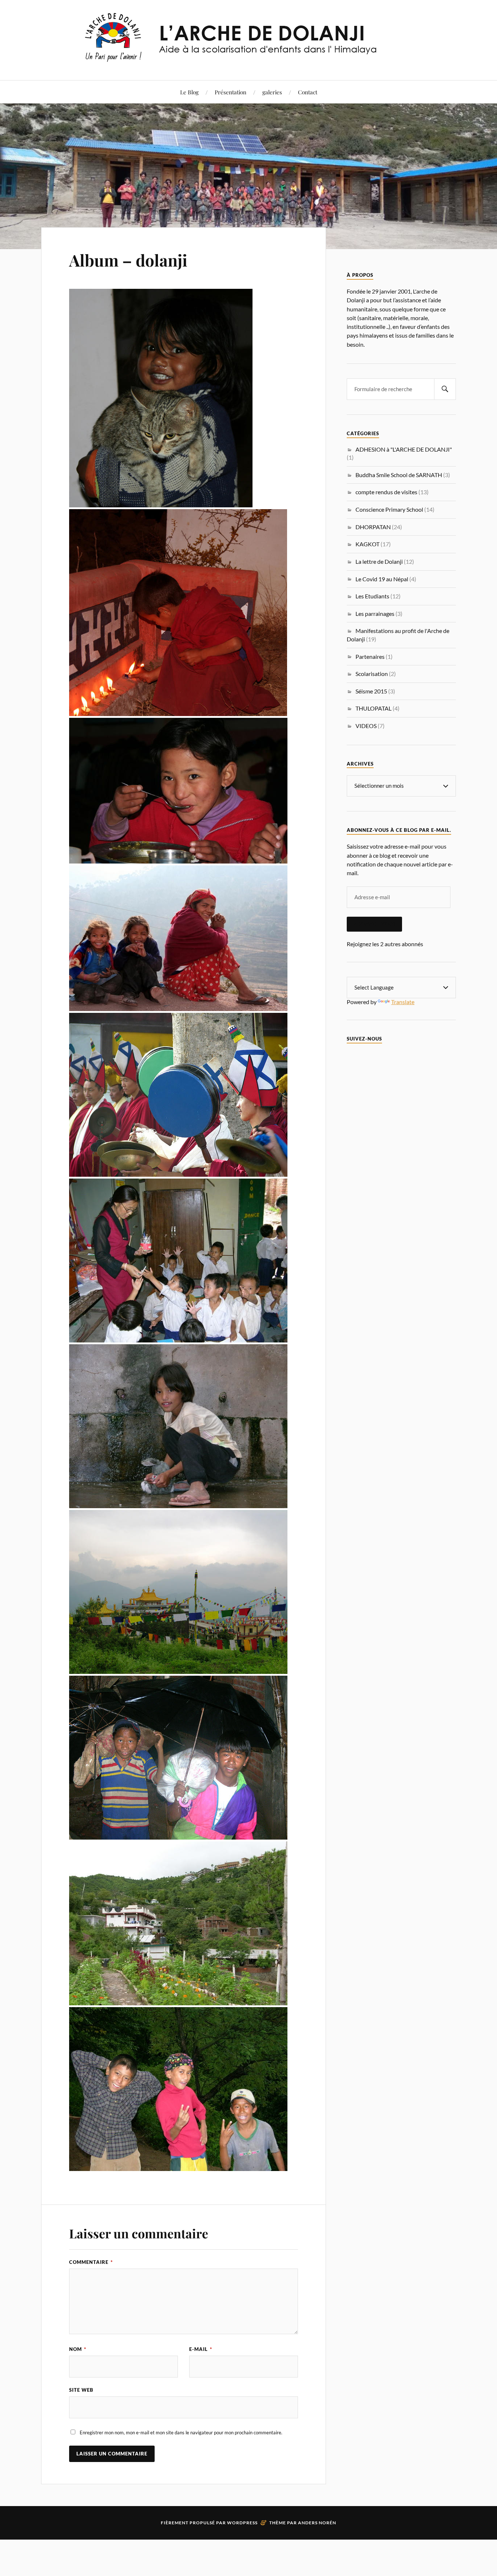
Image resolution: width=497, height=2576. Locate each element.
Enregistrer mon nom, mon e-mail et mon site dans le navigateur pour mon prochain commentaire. (181, 2433)
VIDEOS (366, 726)
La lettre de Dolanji (379, 561)
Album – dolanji (128, 260)
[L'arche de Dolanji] (249, 58)
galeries (272, 92)
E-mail (201, 2349)
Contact (308, 92)
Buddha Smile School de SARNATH (399, 475)
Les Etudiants (372, 596)
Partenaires (370, 656)
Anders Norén (317, 2523)
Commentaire (91, 2262)
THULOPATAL (373, 708)
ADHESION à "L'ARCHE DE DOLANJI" (404, 449)
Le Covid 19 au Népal (382, 579)
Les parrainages (375, 613)
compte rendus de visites (386, 492)
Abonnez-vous (374, 924)
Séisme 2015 (371, 691)
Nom (78, 2349)
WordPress (242, 2523)
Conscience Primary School (389, 509)
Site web (81, 2390)
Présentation (230, 92)
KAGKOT (367, 544)
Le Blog (189, 92)
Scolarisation (372, 674)
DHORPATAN (373, 527)
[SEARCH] (445, 389)
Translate (403, 1002)
